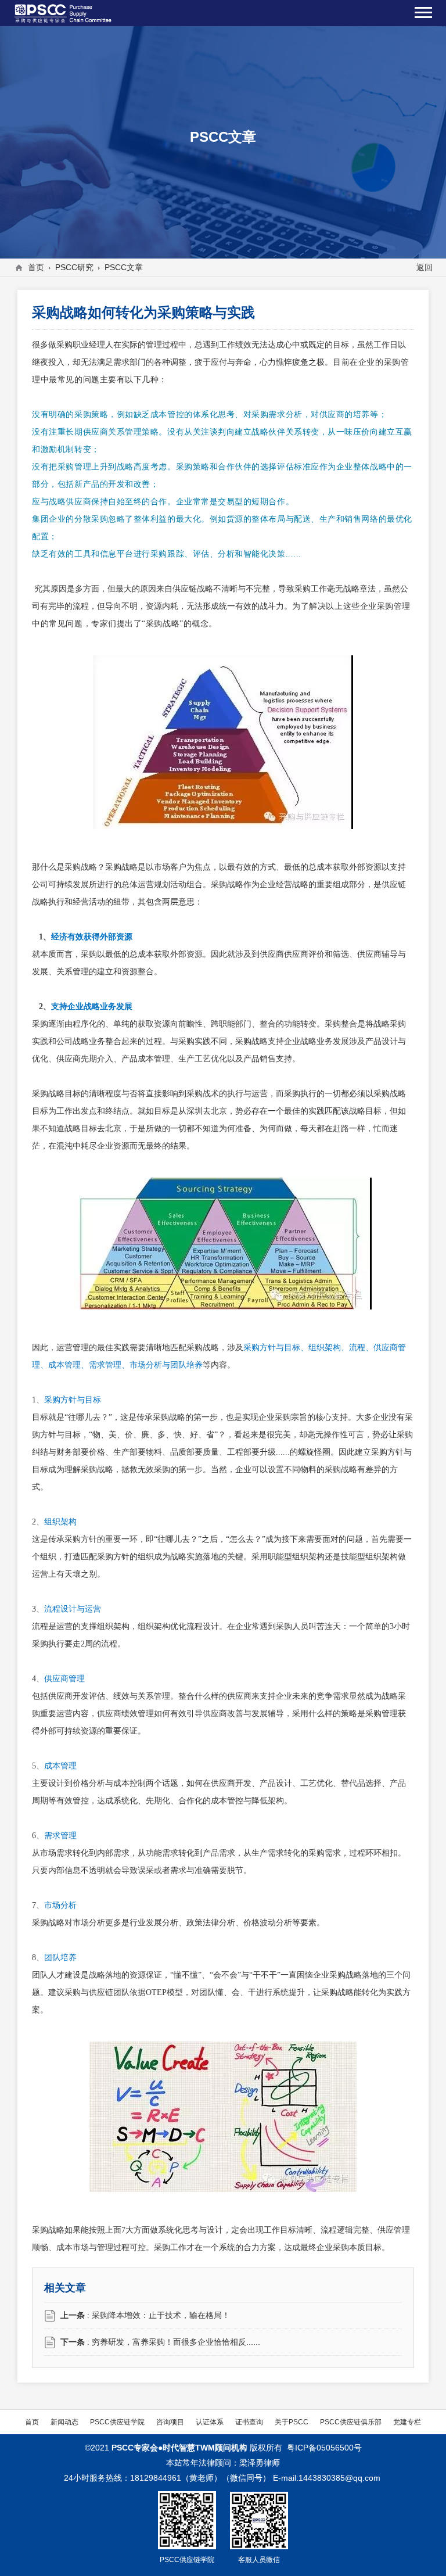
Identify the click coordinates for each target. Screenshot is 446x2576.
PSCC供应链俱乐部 (351, 2422)
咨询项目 (170, 2422)
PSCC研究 (74, 267)
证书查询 (249, 2422)
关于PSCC (292, 2422)
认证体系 (210, 2422)
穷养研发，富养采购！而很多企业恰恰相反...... (176, 2342)
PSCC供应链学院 (117, 2422)
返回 (425, 267)
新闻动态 (64, 2422)
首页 (36, 267)
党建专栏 (407, 2422)
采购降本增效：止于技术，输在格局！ (161, 2315)
